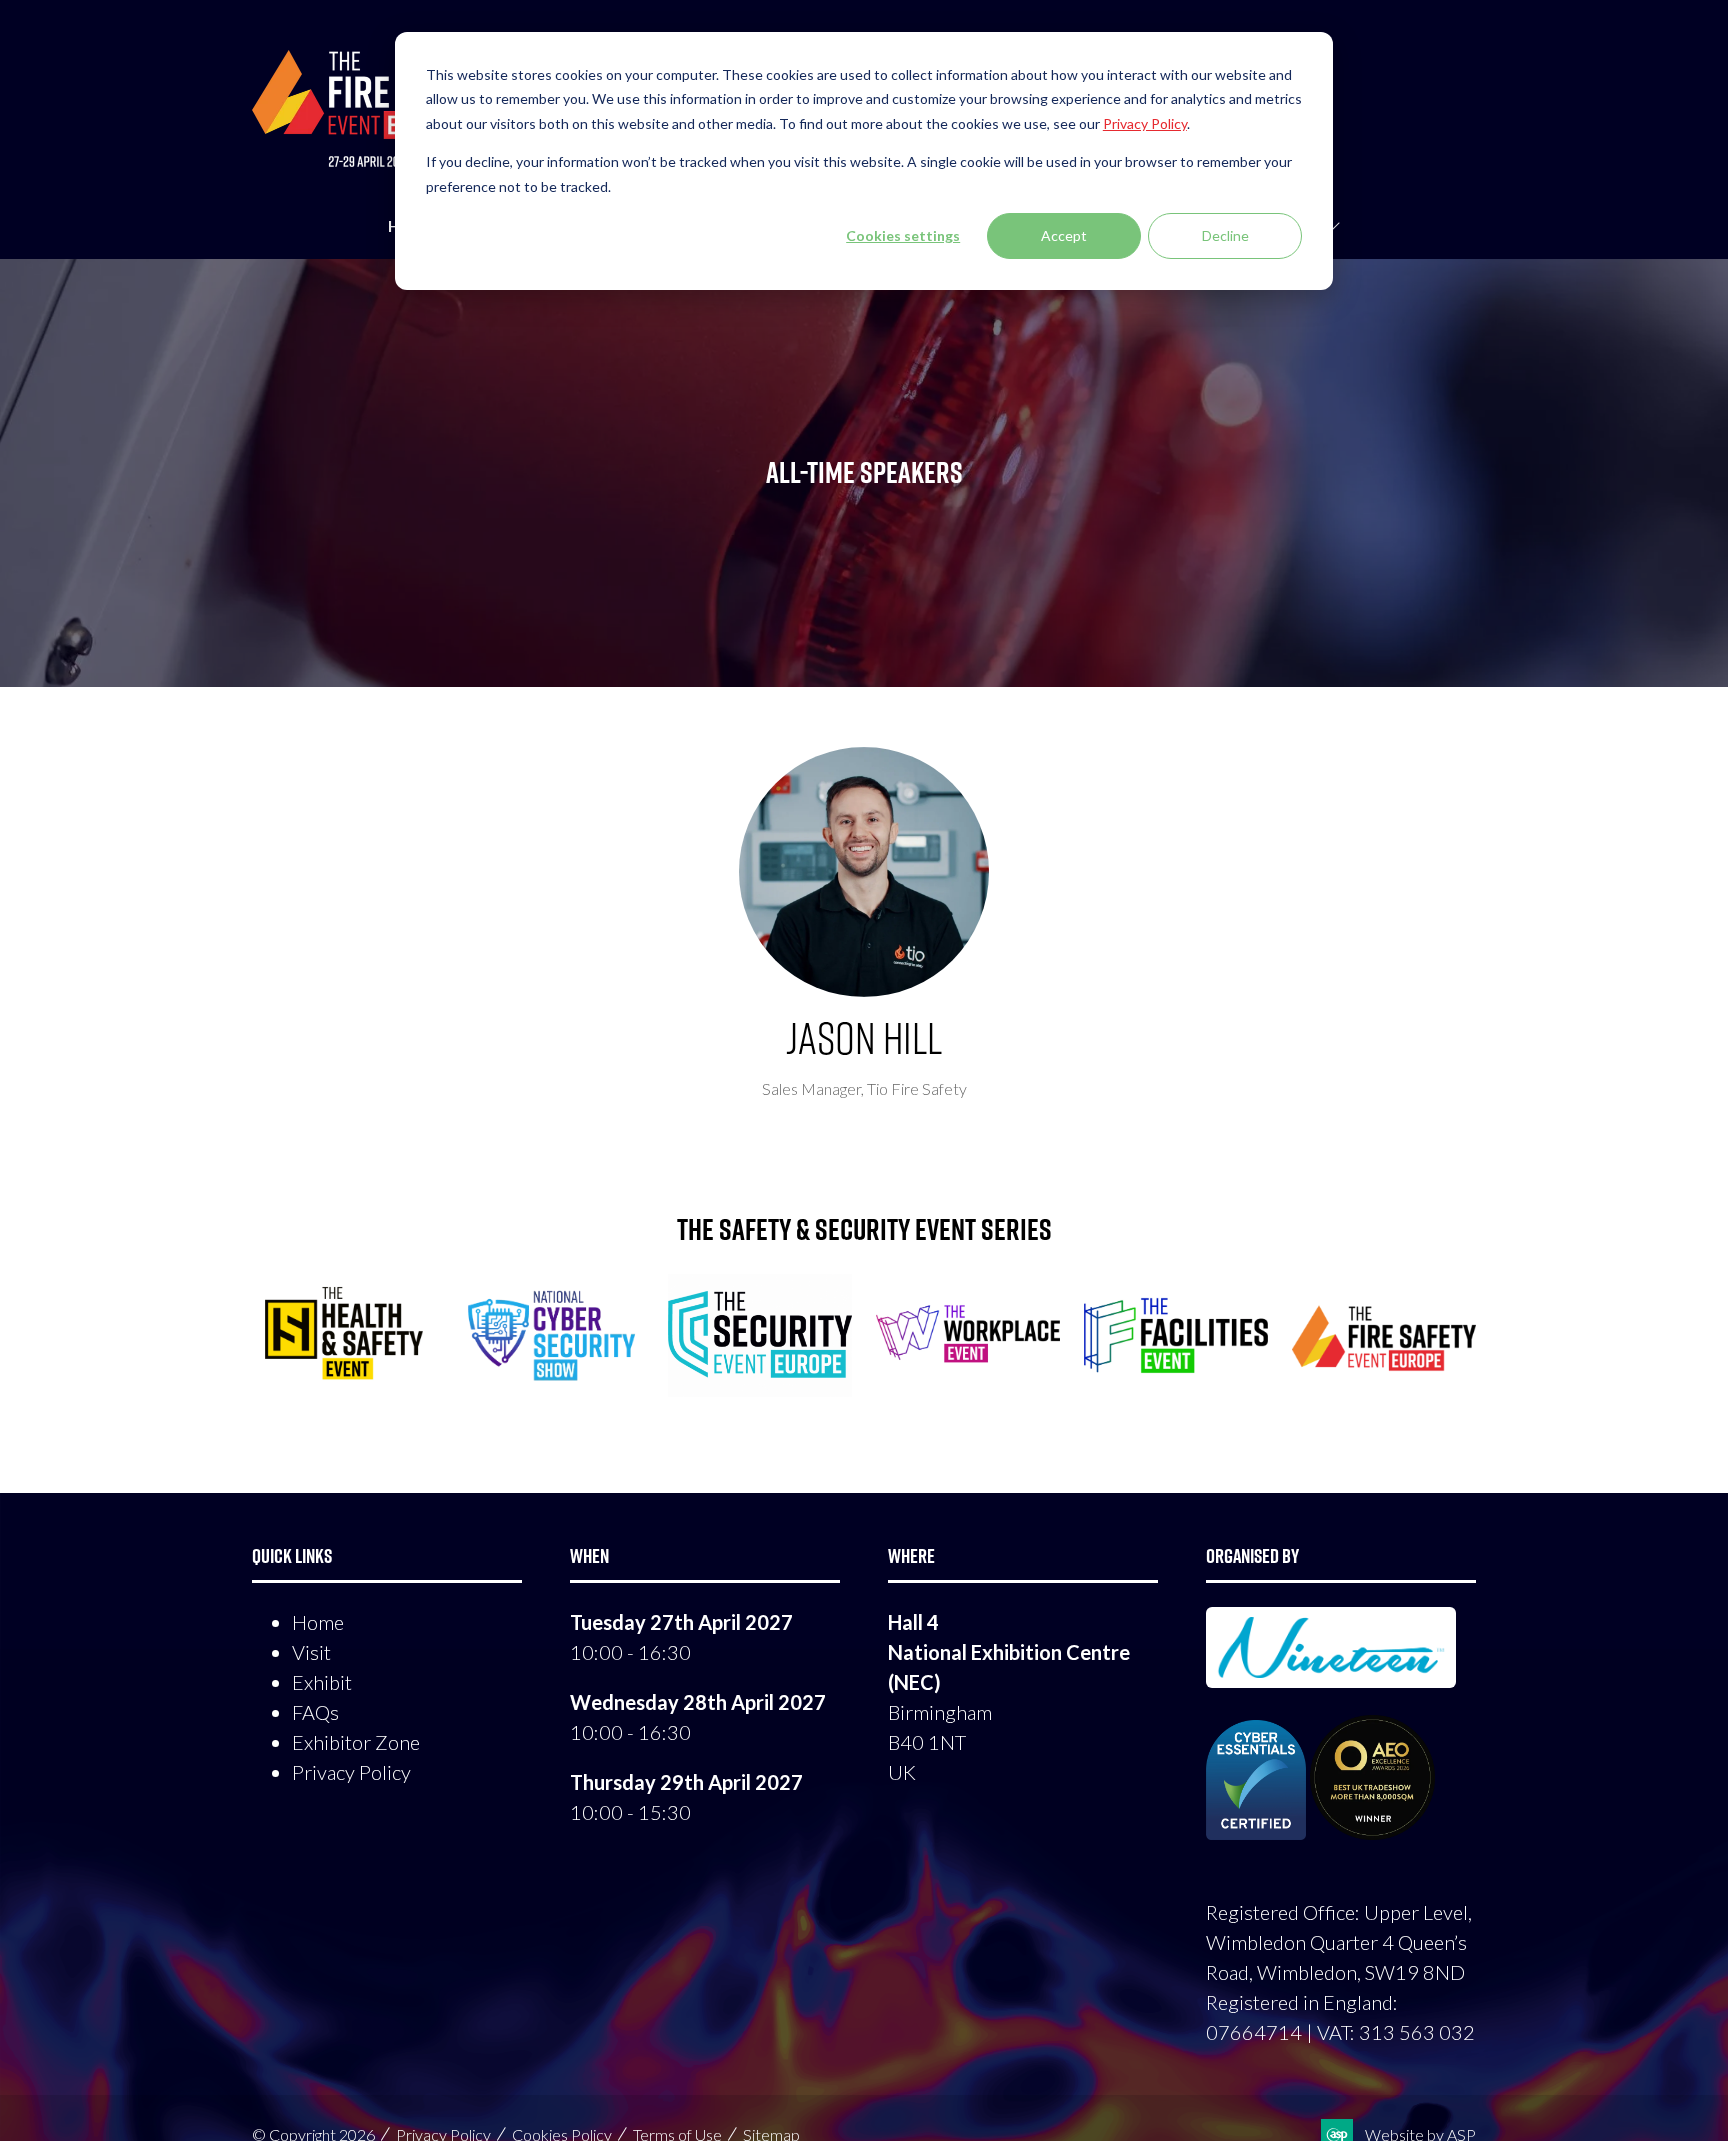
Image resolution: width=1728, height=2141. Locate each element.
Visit (311, 1652)
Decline (1225, 235)
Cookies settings (903, 235)
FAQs (315, 1712)
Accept (1064, 235)
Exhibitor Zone (356, 1742)
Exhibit (322, 1682)
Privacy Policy (351, 1772)
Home (318, 1622)
